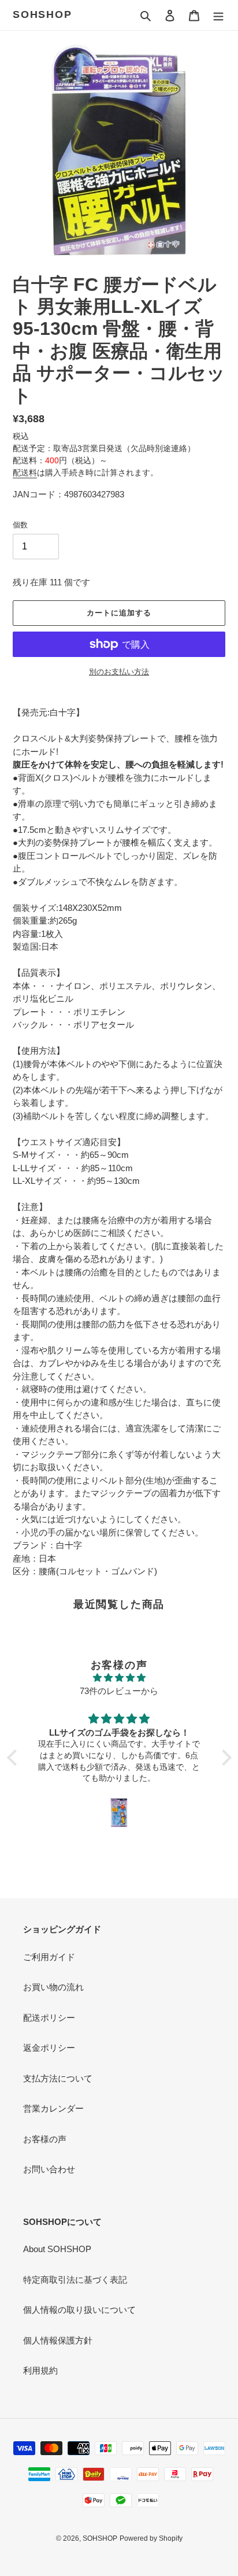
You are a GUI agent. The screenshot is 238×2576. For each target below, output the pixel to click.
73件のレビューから (119, 1691)
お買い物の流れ (53, 1987)
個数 (20, 525)
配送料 (25, 473)
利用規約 (40, 2370)
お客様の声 (45, 2139)
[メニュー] (218, 15)
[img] (119, 1678)
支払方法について (58, 2078)
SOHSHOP (42, 14)
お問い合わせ (49, 2169)
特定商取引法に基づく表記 (75, 2280)
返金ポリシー (49, 2048)
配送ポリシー (49, 2018)
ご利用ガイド (49, 1957)
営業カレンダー (53, 2108)
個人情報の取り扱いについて (79, 2310)
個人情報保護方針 (58, 2340)
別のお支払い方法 (119, 672)
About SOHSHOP (57, 2249)
